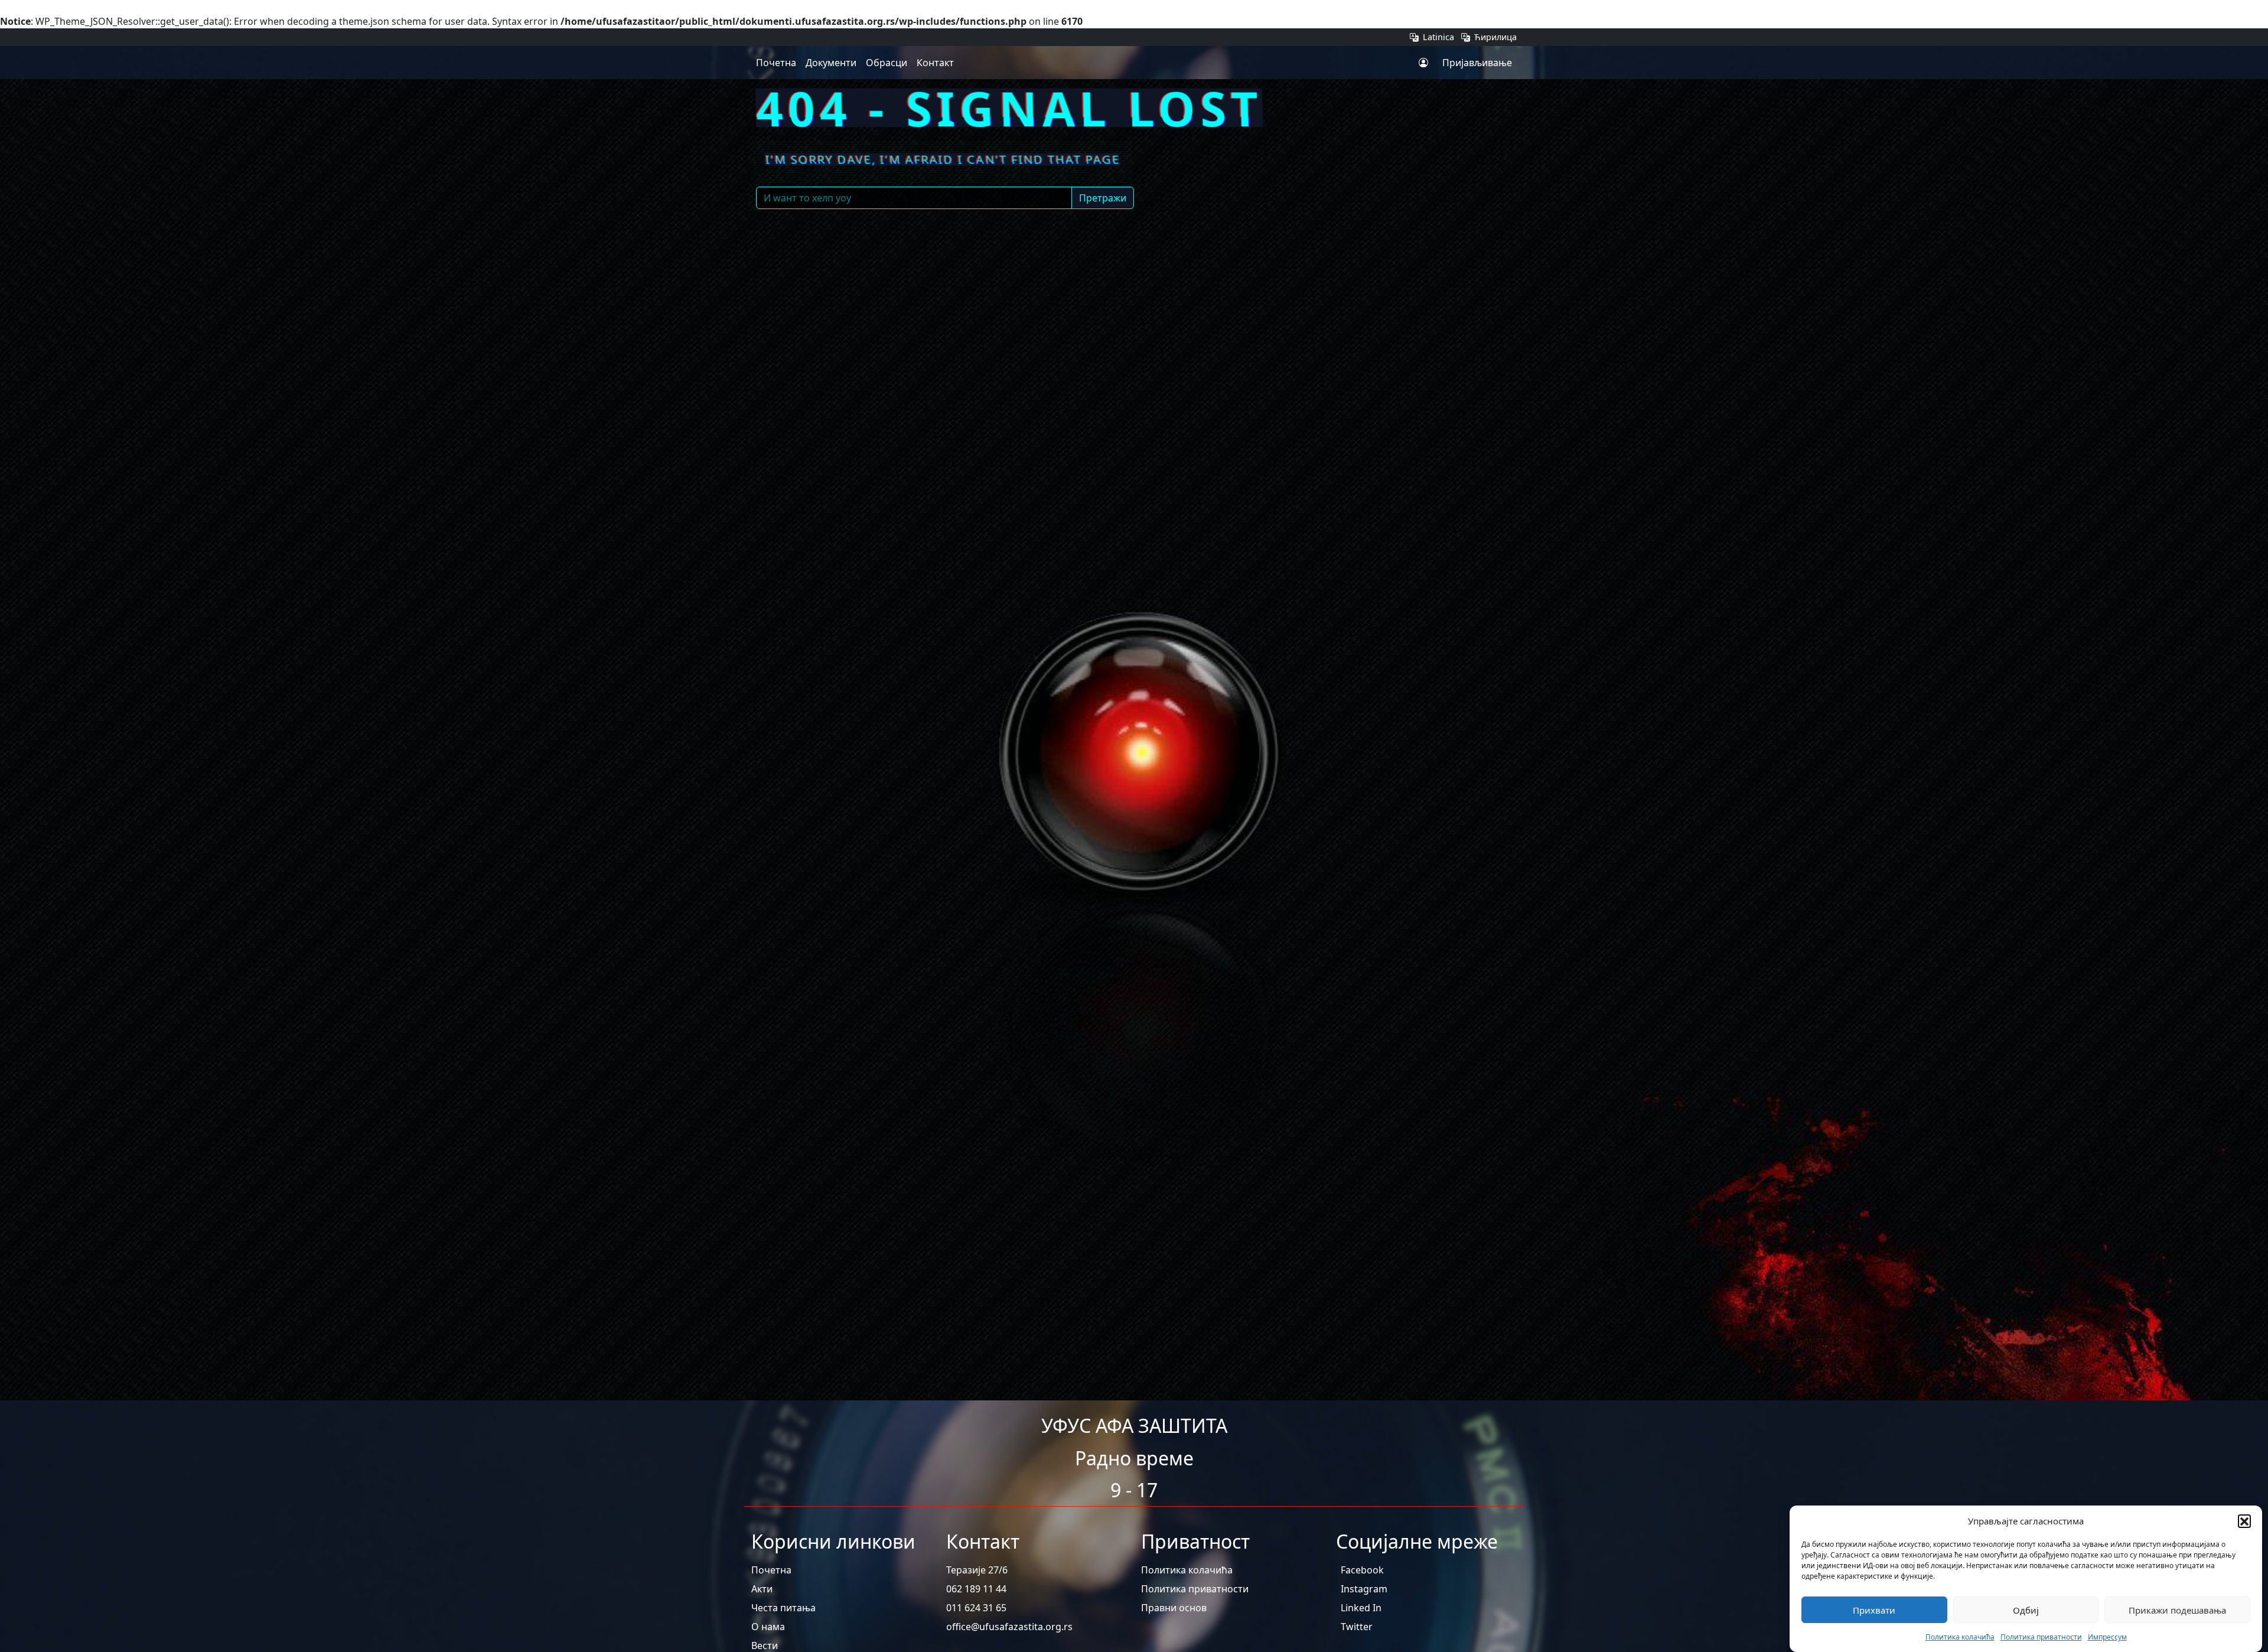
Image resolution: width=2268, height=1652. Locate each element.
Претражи (1103, 198)
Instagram (1364, 1589)
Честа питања (783, 1608)
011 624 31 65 (976, 1608)
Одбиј (2026, 1610)
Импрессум (2107, 1637)
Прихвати (1874, 1610)
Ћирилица (1494, 37)
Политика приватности (2041, 1637)
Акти (762, 1589)
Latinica (1438, 37)
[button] (2244, 1521)
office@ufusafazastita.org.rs (1009, 1627)
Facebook (1362, 1570)
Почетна (771, 1570)
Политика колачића (1960, 1637)
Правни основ (1174, 1608)
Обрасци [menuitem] (887, 63)
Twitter (1357, 1627)
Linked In (1361, 1608)
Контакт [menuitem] (935, 63)
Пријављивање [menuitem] (1477, 63)
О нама (768, 1627)
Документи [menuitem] (831, 63)
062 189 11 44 (976, 1589)
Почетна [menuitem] (776, 63)
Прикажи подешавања (2177, 1610)
